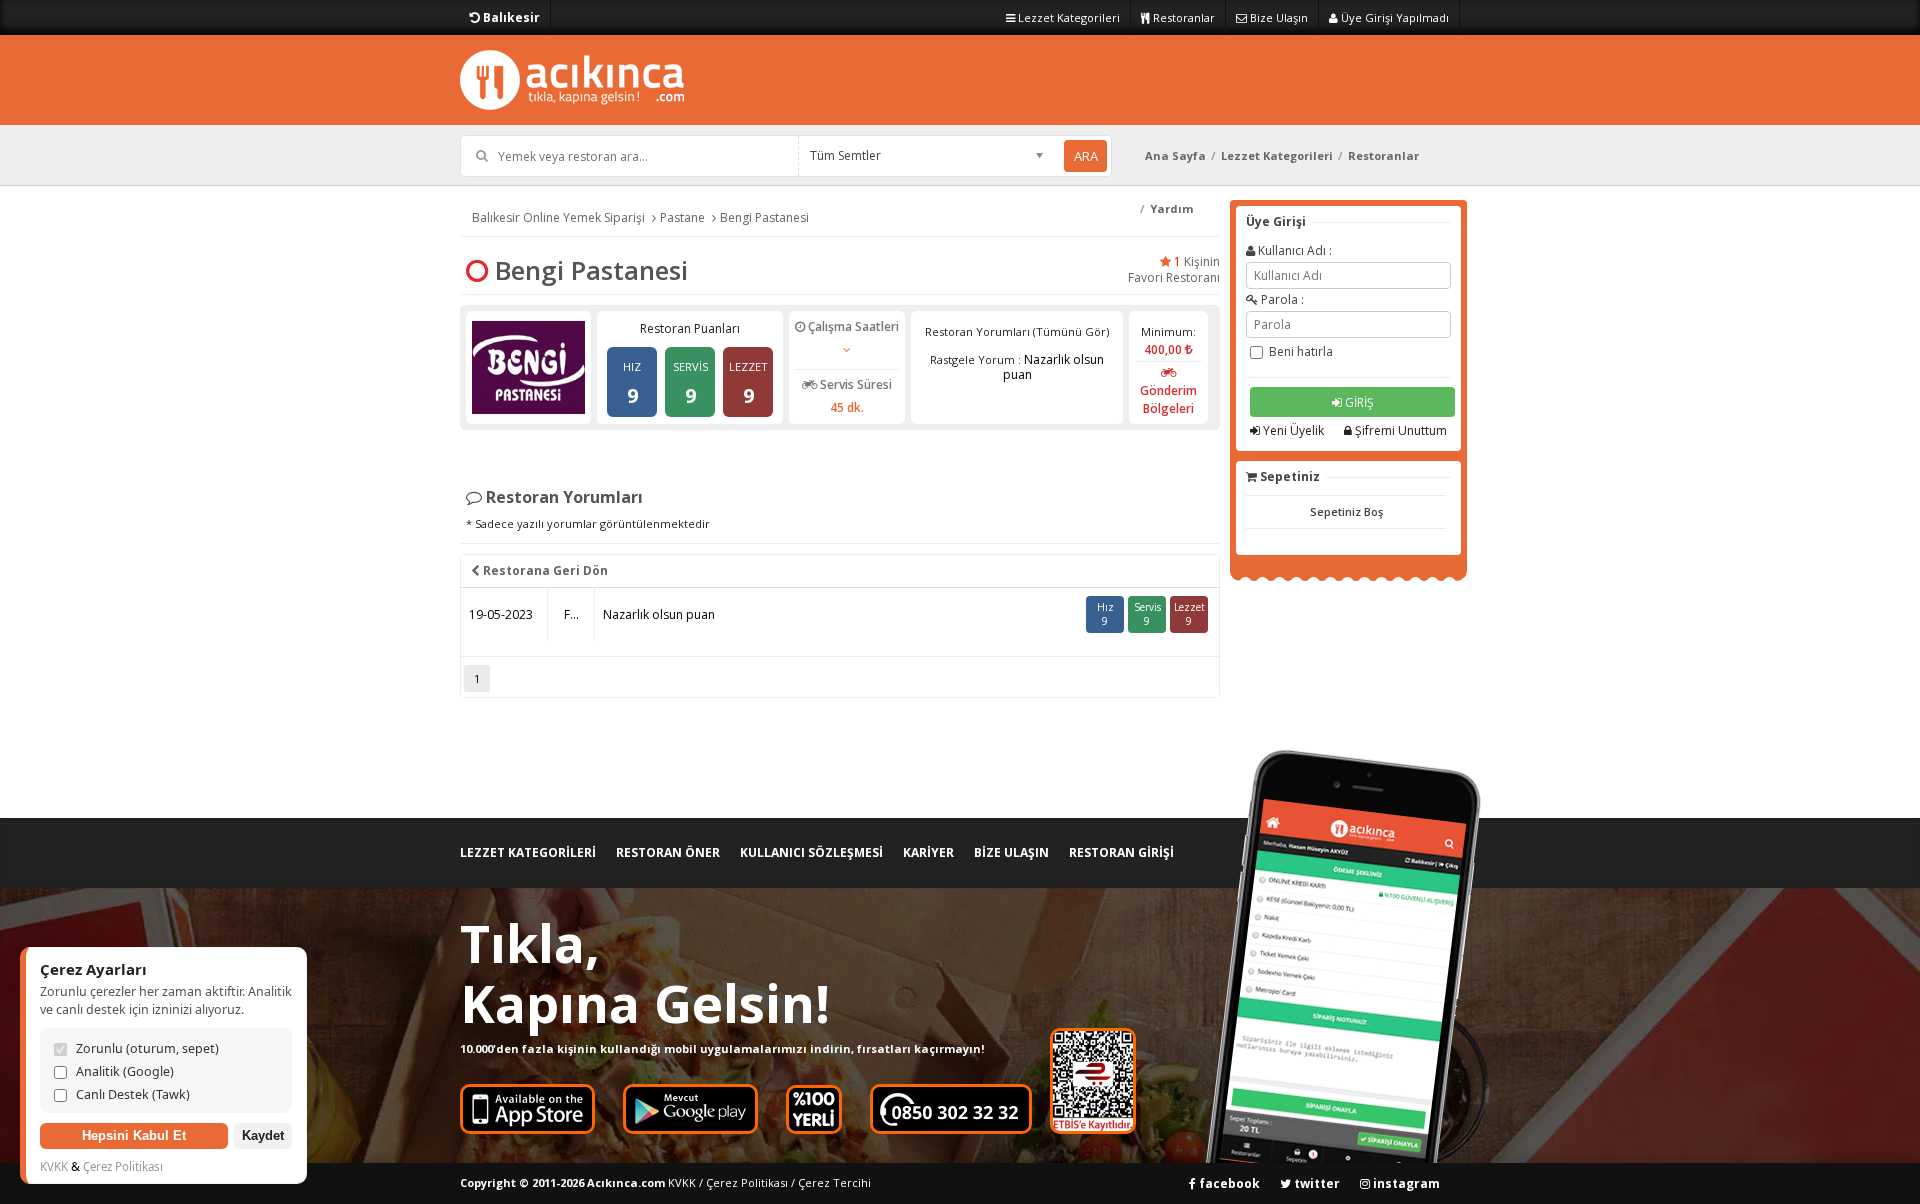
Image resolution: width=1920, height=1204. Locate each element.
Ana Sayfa (1175, 155)
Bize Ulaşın (1277, 17)
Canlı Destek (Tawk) (133, 1094)
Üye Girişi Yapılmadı (1393, 17)
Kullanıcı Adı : (1293, 250)
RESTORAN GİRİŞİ (1121, 852)
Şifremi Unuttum (1399, 430)
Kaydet (263, 1136)
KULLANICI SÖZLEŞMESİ (811, 852)
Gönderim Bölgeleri (1168, 399)
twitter (1315, 1183)
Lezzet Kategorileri (1067, 17)
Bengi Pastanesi (764, 217)
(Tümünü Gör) (1071, 331)
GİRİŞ (1358, 402)
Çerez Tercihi (834, 1182)
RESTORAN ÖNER (668, 852)
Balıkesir (510, 17)
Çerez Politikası (747, 1182)
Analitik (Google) (125, 1071)
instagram (1405, 1183)
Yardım (1171, 208)
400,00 (1164, 349)
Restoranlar (1182, 17)
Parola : (1281, 299)
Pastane (682, 217)
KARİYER (928, 852)
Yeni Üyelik (1292, 430)
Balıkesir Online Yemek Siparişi (558, 217)
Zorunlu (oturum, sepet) (147, 1048)
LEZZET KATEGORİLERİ (528, 852)
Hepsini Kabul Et (134, 1136)
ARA (1086, 156)
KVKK (682, 1182)
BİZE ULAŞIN (1011, 852)
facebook (1228, 1183)
